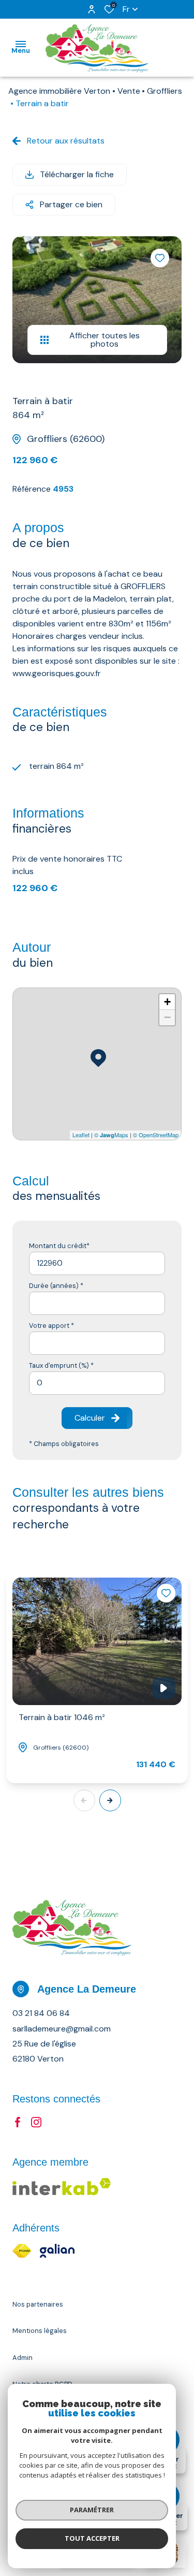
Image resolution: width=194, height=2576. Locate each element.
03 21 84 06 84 (41, 2013)
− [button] (167, 1017)
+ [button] (167, 1002)
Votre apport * (51, 1326)
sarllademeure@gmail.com (62, 2029)
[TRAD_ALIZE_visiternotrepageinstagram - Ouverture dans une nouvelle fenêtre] (36, 2122)
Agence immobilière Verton (59, 91)
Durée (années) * (56, 1286)
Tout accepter (92, 2538)
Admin (23, 2358)
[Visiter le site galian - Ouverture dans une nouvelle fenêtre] (57, 2251)
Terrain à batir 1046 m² (62, 1717)
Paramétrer (92, 2510)
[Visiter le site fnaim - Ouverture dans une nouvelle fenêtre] (22, 2251)
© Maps (111, 1135)
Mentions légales (40, 2331)
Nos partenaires (38, 2304)
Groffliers (165, 91)
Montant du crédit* (59, 1246)
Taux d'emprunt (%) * (61, 1365)
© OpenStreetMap (156, 1135)
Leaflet (81, 1135)
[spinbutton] (97, 1383)
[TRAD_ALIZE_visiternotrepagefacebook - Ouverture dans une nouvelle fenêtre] (18, 2122)
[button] (110, 1800)
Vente (129, 91)
